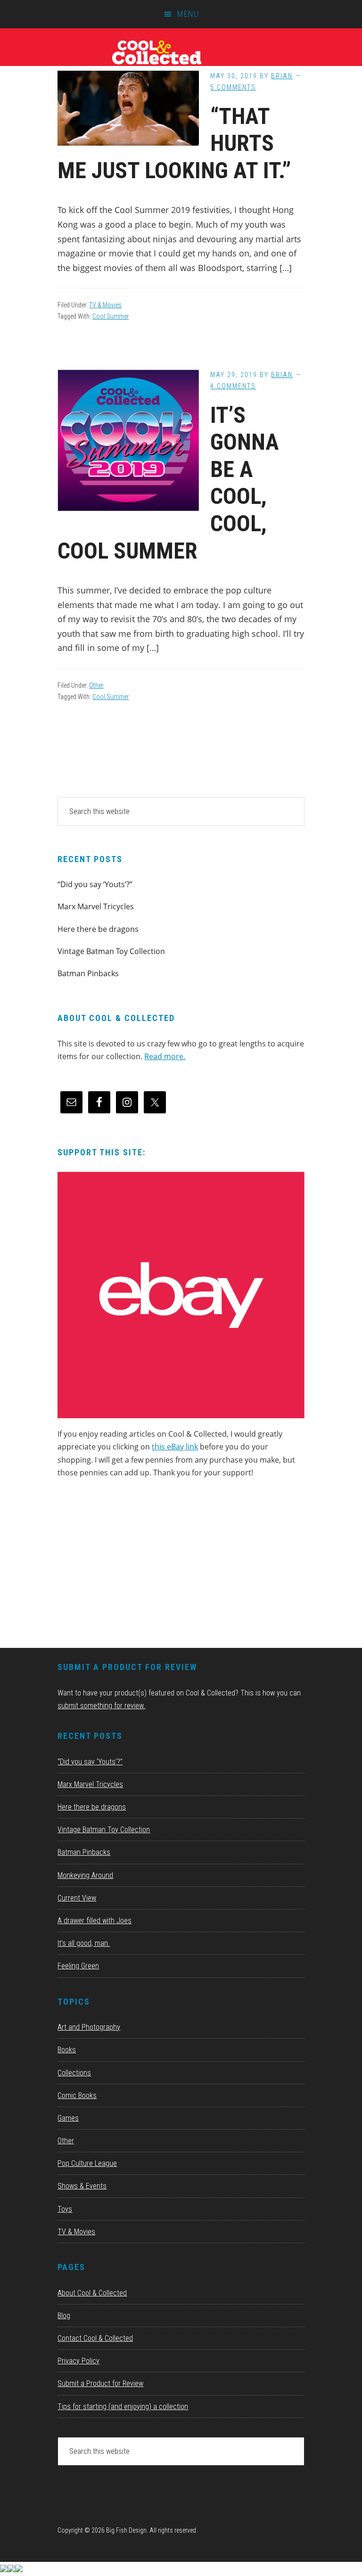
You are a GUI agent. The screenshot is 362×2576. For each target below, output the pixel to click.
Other (96, 685)
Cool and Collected (181, 52)
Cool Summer (111, 316)
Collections (74, 2073)
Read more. (165, 1056)
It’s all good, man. (84, 1943)
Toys (65, 2209)
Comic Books (77, 2095)
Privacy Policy (78, 2361)
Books (67, 2050)
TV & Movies (105, 305)
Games (68, 2118)
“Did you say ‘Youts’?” (95, 884)
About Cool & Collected (92, 2293)
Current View (77, 1898)
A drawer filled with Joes (95, 1921)
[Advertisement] (128, 1566)
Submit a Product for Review (100, 2383)
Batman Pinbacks (88, 973)
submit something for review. (101, 1706)
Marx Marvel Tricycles (96, 906)
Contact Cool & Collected (95, 2338)
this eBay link (175, 1447)
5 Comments (233, 87)
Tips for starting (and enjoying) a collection (123, 2407)
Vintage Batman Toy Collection (111, 951)
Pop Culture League (87, 2163)
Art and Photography (89, 2027)
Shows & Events (82, 2186)
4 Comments (233, 386)
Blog (64, 2316)
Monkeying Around (85, 1875)
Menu (188, 14)
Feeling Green (78, 1966)
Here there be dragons (98, 929)
